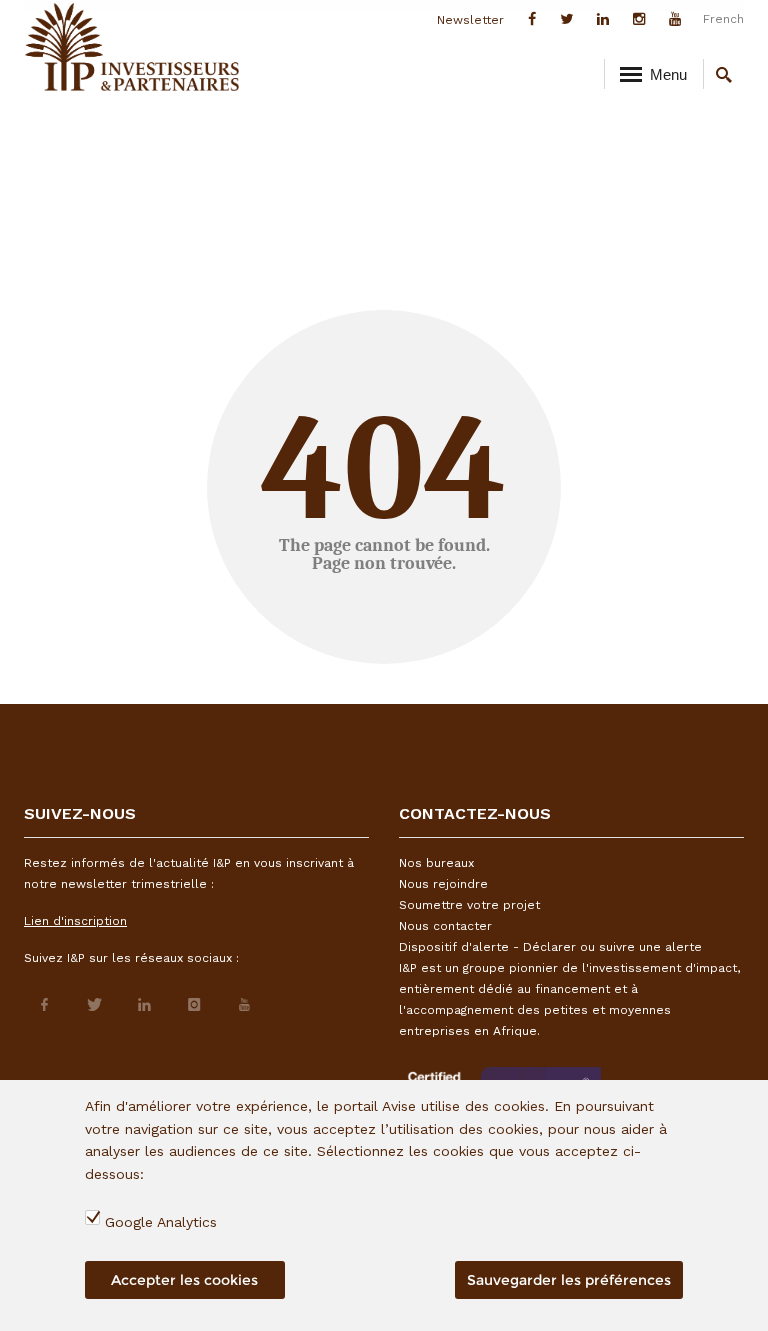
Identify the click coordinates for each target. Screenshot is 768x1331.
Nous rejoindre (443, 884)
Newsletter (470, 20)
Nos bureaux (436, 863)
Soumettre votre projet (469, 905)
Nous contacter (445, 926)
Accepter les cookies (184, 1280)
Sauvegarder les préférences (569, 1280)
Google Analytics (161, 1222)
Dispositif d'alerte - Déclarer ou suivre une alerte (550, 947)
